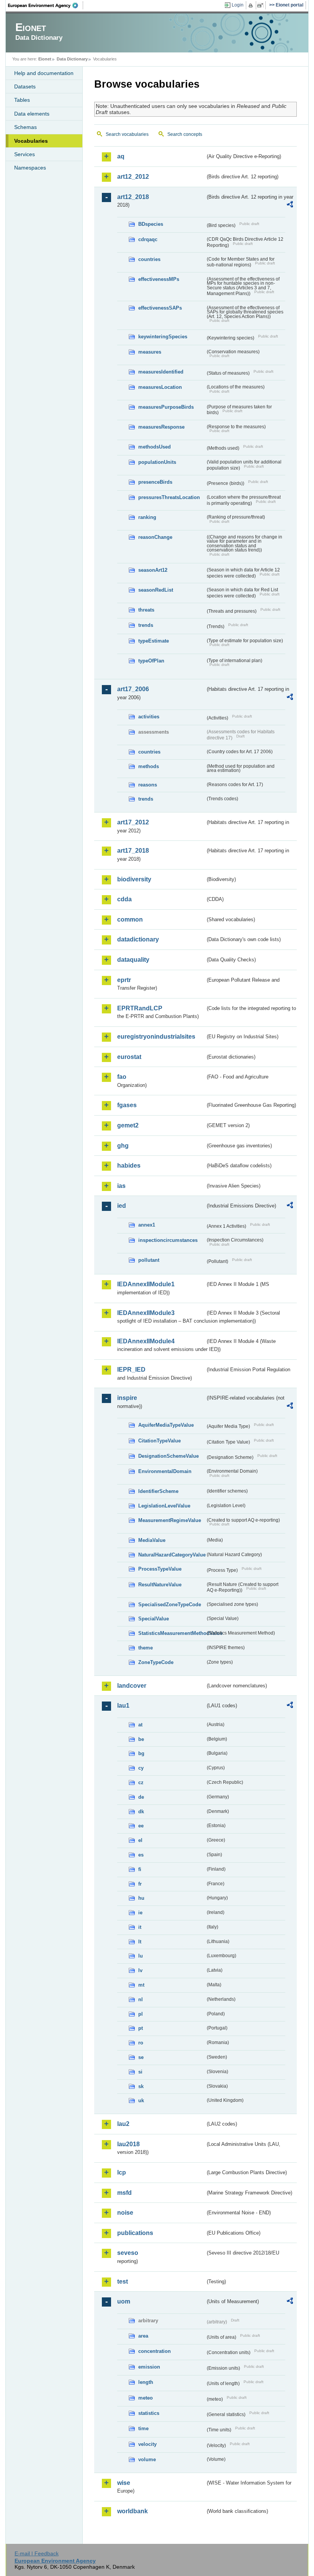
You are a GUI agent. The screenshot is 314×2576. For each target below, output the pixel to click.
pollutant (149, 1260)
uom (124, 2301)
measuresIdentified (161, 372)
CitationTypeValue (159, 1441)
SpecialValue (154, 1619)
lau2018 (128, 2144)
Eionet (45, 59)
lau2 (123, 2124)
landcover (132, 1686)
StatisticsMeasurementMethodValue (172, 1633)
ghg (123, 1146)
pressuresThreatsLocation (169, 497)
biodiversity (134, 879)
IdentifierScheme (158, 1491)
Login (238, 5)
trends (146, 625)
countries (149, 259)
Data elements (32, 114)
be (141, 1739)
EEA (46, 5)
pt (141, 2028)
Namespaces (30, 168)
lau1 (123, 1706)
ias (121, 1186)
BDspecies (151, 224)
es (141, 1855)
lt (140, 1942)
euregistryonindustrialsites (156, 1037)
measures (150, 352)
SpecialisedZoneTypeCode (170, 1604)
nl (141, 1999)
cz (141, 1782)
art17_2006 (133, 689)
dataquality (133, 960)
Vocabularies (31, 141)
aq (121, 156)
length (146, 2382)
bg (141, 1753)
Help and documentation (44, 73)
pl (141, 2014)
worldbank (132, 2511)
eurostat (129, 1057)
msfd (124, 2193)
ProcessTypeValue (160, 1569)
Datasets (25, 86)
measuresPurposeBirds (166, 407)
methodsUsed (155, 447)
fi (140, 1869)
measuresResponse (161, 427)
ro (141, 2043)
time (143, 2428)
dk (141, 1812)
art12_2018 (133, 197)
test (123, 2282)
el (140, 1840)
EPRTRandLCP (140, 1008)
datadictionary (138, 939)
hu (141, 1898)
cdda (124, 899)
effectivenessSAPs (160, 308)
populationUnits (157, 462)
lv (140, 1970)
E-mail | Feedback (37, 2553)
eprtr (124, 980)
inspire (127, 1398)
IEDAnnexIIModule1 (146, 1284)
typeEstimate (154, 641)
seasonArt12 (153, 570)
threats (146, 610)
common (130, 919)
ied (122, 1206)
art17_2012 (133, 822)
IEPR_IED (131, 1370)
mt (141, 1985)
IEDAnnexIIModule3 (146, 1313)
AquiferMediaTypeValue (166, 1425)
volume (147, 2459)
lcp (122, 2172)
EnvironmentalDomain (165, 1471)
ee (141, 1826)
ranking (147, 517)
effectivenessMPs (159, 279)
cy (141, 1768)
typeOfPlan (151, 661)
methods (149, 766)
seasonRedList (156, 590)
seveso (128, 2253)
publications (135, 2233)
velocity (147, 2444)
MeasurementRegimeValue (170, 1520)
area (143, 2336)
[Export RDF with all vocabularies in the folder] (290, 206)
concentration (155, 2351)
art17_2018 (133, 851)
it (140, 1927)
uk (141, 2100)
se (141, 2057)
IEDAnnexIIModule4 (146, 1341)
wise (124, 2483)
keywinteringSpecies (163, 337)
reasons (148, 785)
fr (140, 1884)
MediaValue (152, 1540)
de (141, 1797)
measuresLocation (160, 387)
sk (141, 2086)
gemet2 (128, 1125)
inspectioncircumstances (168, 1240)
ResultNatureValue (160, 1585)
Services (25, 154)
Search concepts (185, 134)
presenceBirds (155, 482)
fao (122, 1077)
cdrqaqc (148, 239)
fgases (127, 1105)
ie (140, 1913)
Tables (22, 100)
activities (149, 717)
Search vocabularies (127, 134)
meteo (146, 2398)
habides (129, 1166)
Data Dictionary (72, 59)
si (140, 2072)
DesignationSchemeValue (168, 1456)
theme (146, 1648)
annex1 (147, 1225)
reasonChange (155, 537)
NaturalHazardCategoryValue (172, 1555)
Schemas (25, 127)
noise (125, 2213)
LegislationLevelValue (164, 1506)
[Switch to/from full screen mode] (262, 5)
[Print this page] (252, 5)
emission (149, 2367)
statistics (149, 2413)
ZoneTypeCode (156, 1662)
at (140, 1725)
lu (141, 1956)
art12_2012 (133, 177)
